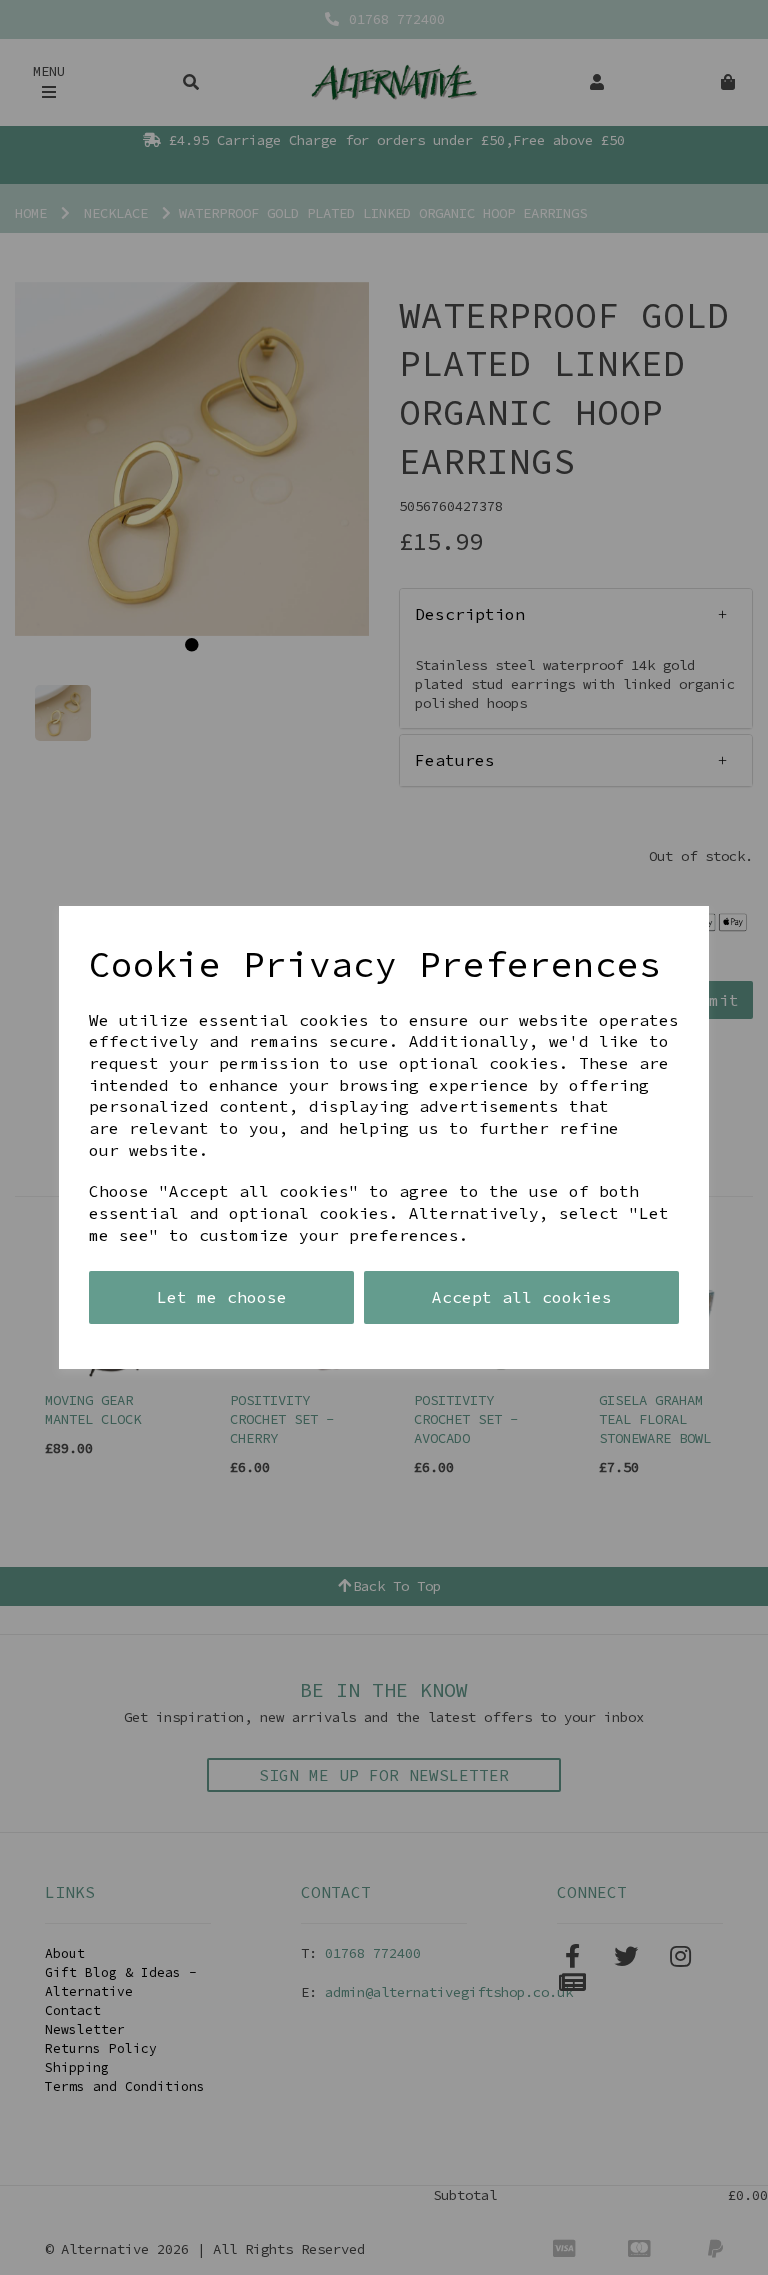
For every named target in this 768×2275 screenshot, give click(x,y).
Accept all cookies (522, 1297)
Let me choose (222, 1297)
